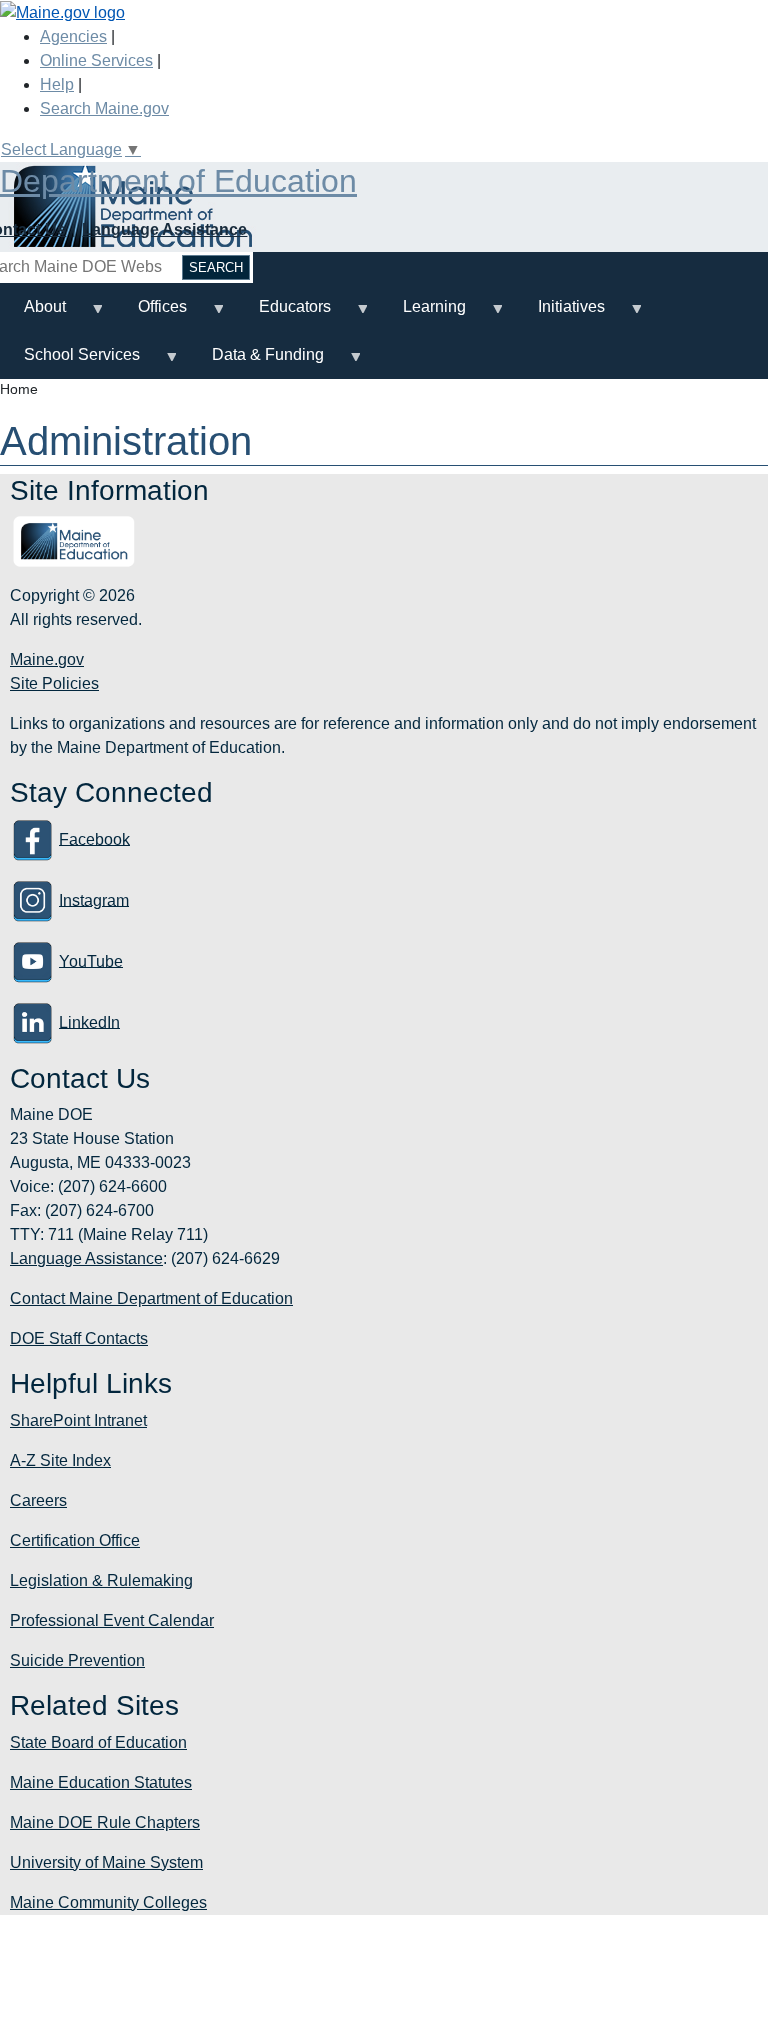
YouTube (91, 960)
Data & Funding (256, 362)
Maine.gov (47, 659)
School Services (70, 362)
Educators (283, 314)
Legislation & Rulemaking (101, 1580)
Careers (38, 1500)
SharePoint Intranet (78, 1420)
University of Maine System (106, 1862)
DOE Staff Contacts (79, 1338)
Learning (422, 314)
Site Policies (54, 683)
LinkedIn (89, 1021)
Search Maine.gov (104, 108)
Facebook (94, 838)
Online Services (96, 60)
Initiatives (559, 314)
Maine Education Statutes (101, 1782)
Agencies (73, 36)
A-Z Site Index (60, 1460)
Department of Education (178, 181)
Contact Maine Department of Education (151, 1298)
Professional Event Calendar (112, 1620)
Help (57, 84)
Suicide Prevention (77, 1660)
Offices (150, 314)
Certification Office (75, 1540)
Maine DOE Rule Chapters (105, 1822)
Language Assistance (164, 229)
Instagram (94, 899)
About (33, 314)
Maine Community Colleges (108, 1902)
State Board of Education (98, 1742)
